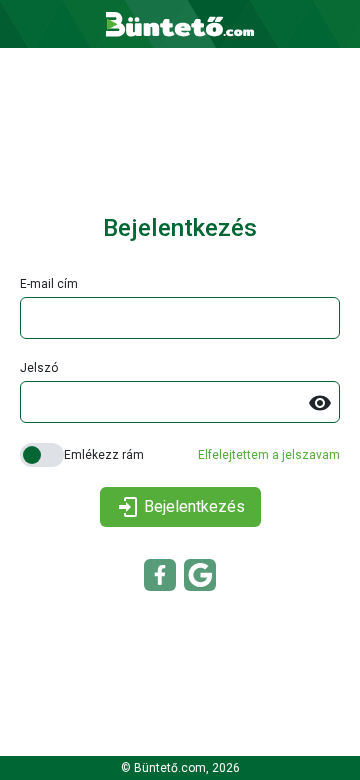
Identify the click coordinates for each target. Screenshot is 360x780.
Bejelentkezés (194, 506)
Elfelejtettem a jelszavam (269, 455)
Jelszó (39, 368)
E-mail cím (49, 284)
